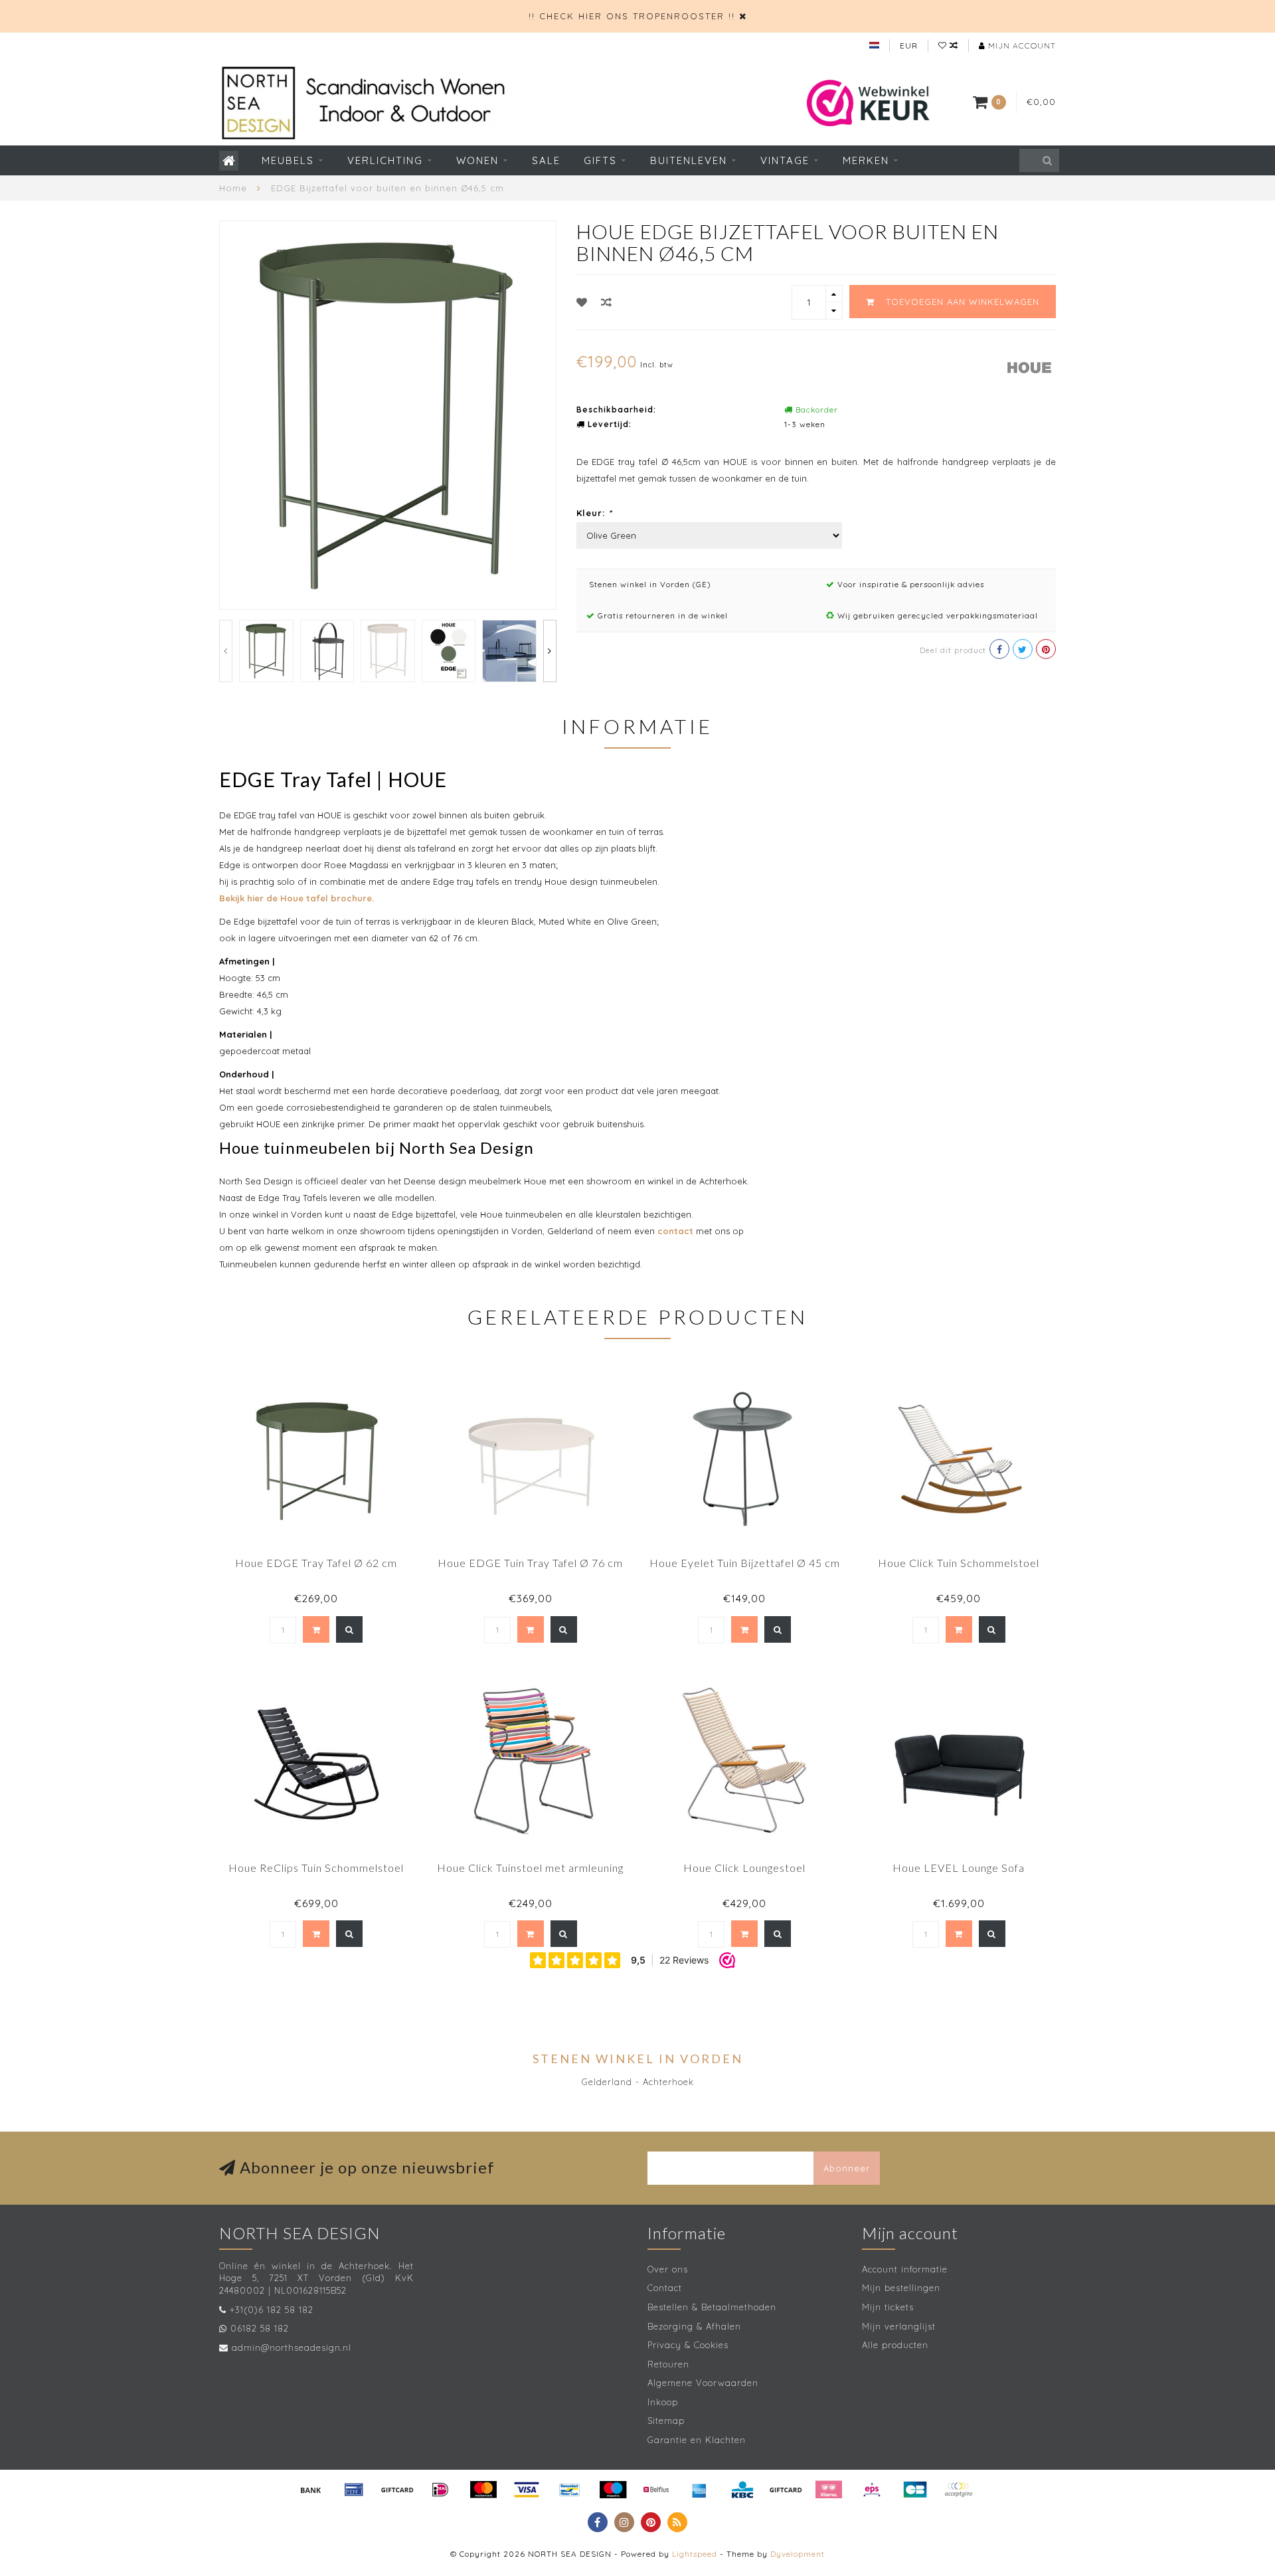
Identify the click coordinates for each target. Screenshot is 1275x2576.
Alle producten (895, 2345)
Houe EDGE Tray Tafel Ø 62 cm (316, 1563)
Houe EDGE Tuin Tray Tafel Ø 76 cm (530, 1563)
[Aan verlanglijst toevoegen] (582, 302)
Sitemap (666, 2421)
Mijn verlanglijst (899, 2326)
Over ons (668, 2269)
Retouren (668, 2364)
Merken (866, 160)
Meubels (288, 160)
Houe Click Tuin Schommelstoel (959, 1563)
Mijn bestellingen (901, 2288)
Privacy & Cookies (688, 2345)
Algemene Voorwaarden (703, 2383)
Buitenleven (689, 160)
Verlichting (385, 160)
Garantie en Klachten (697, 2440)
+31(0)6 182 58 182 (272, 2310)
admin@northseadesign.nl (292, 2347)
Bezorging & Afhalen (694, 2326)
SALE (546, 160)
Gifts (600, 160)
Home (233, 188)
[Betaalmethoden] (311, 2490)
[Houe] (1029, 366)
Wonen (477, 160)
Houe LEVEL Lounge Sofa (959, 1868)
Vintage (785, 160)
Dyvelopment (798, 2554)
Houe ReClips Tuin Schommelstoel (316, 1868)
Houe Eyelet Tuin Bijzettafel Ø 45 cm (745, 1563)
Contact (665, 2288)
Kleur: (594, 513)
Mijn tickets (888, 2307)
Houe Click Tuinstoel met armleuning (530, 1868)
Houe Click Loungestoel (744, 1868)
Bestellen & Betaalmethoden (712, 2307)
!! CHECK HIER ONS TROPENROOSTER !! (632, 16)
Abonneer (847, 2168)
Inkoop (663, 2402)
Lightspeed (695, 2554)
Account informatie (905, 2269)
